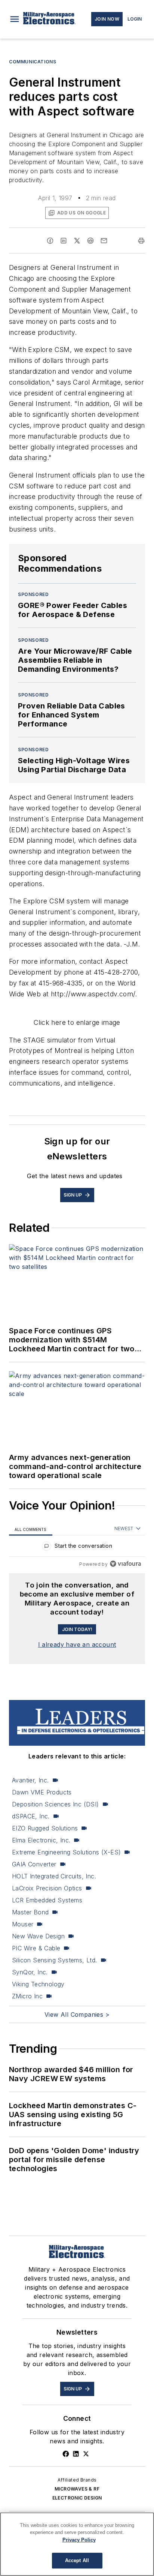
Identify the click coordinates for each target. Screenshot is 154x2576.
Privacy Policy (79, 2540)
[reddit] (90, 241)
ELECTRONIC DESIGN (77, 2498)
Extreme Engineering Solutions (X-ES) (66, 1852)
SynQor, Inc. (30, 1972)
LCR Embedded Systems (47, 1900)
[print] (141, 241)
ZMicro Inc (27, 1996)
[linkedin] (64, 241)
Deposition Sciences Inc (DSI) (56, 1804)
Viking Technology (38, 1984)
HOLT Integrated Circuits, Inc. (54, 1876)
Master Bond (30, 1912)
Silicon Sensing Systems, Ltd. (55, 1960)
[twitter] (77, 241)
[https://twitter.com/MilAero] (86, 2454)
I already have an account (77, 1644)
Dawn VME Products (42, 1792)
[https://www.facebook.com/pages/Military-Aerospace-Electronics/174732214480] (66, 2454)
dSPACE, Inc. (31, 1816)
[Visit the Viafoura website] (125, 1564)
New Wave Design (38, 1936)
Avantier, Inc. (30, 1780)
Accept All (77, 2560)
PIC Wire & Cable (36, 1948)
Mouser (23, 1924)
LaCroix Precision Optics (47, 1888)
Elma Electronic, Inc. (41, 1840)
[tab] (31, 1529)
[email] (104, 241)
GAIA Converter (34, 1864)
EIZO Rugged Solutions (45, 1828)
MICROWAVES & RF (77, 2489)
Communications (33, 62)
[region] (77, 1548)
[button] (15, 19)
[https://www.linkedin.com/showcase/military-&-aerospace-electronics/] (76, 2454)
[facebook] (50, 241)
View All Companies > (77, 2014)
